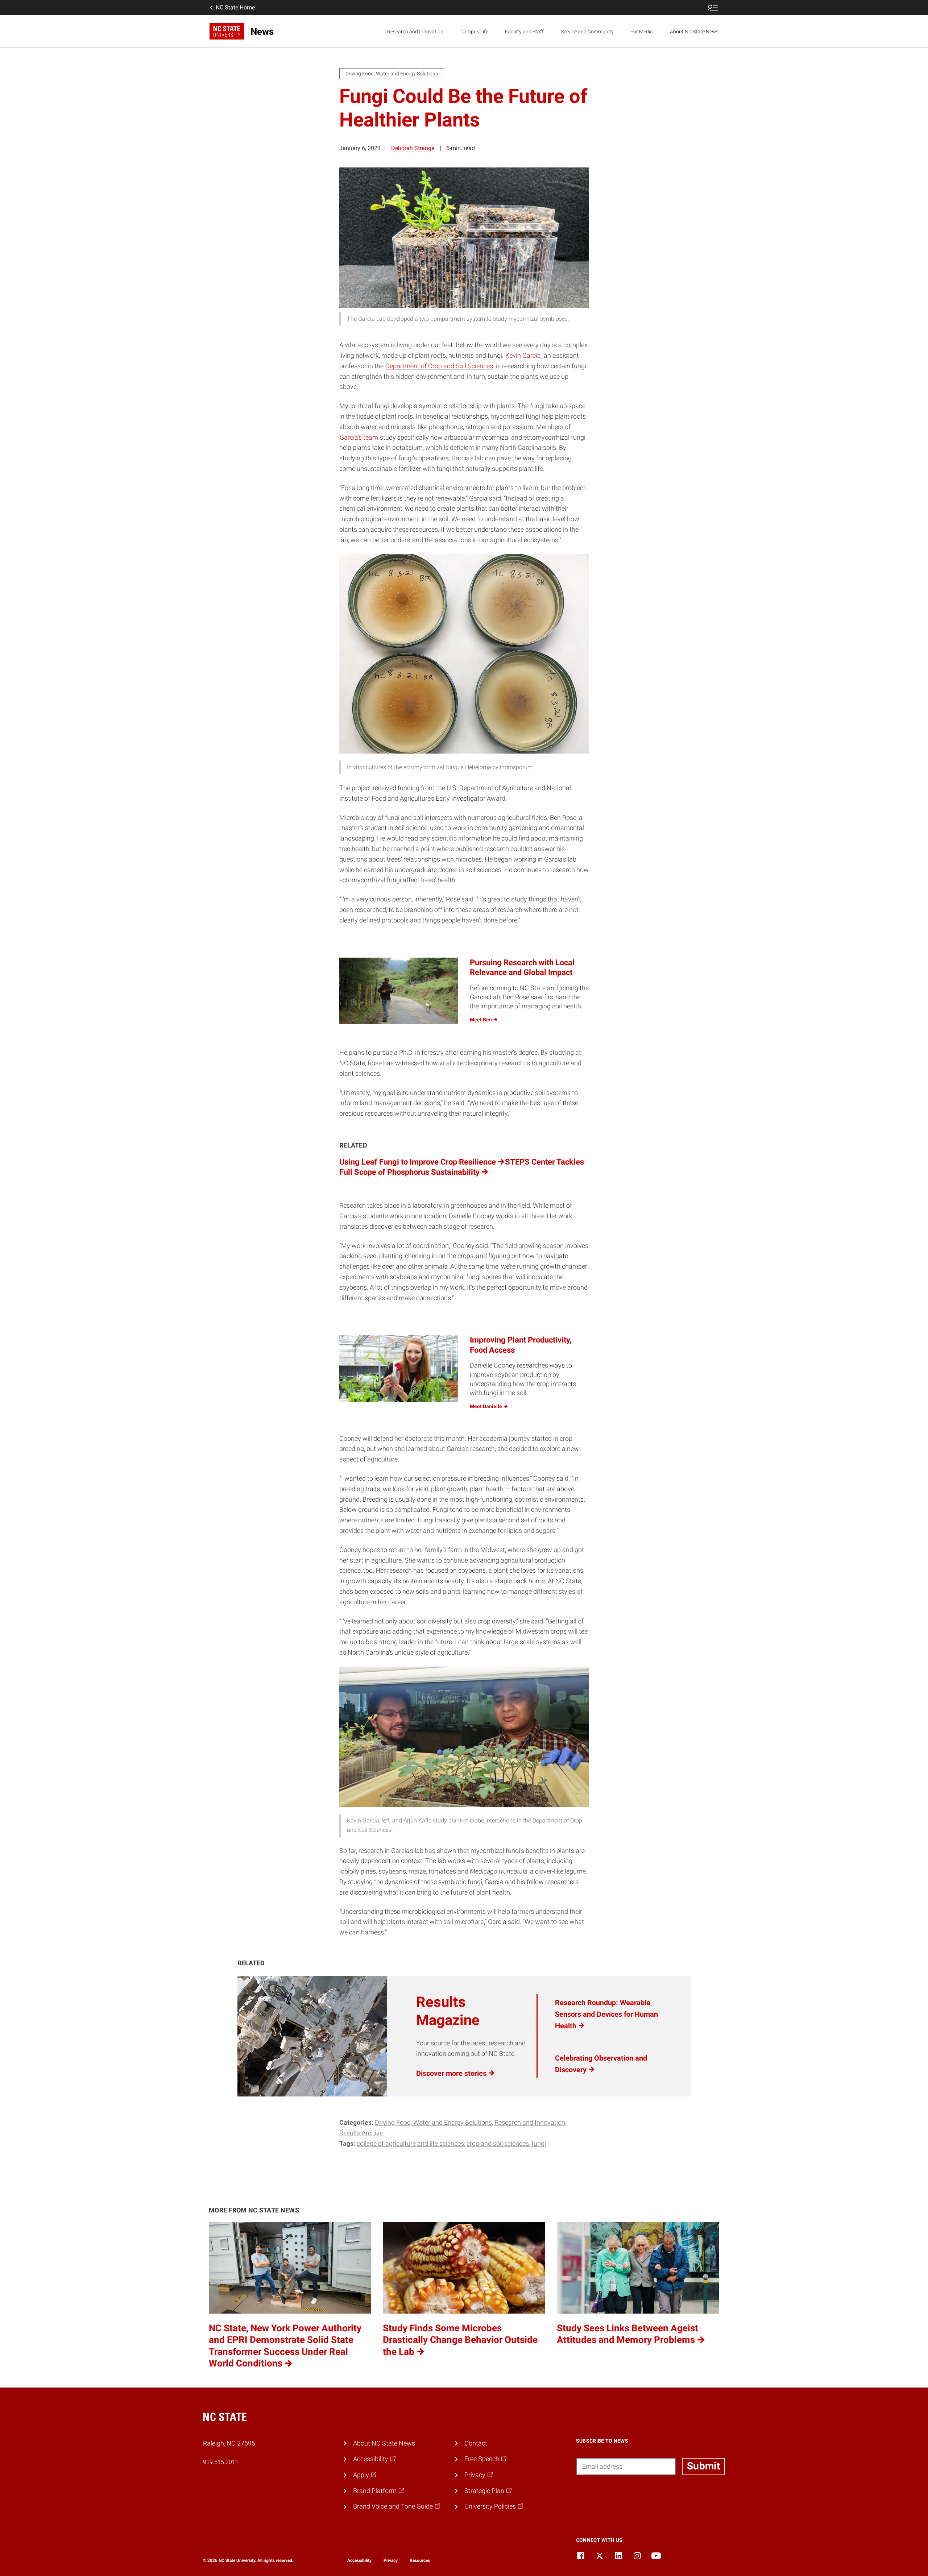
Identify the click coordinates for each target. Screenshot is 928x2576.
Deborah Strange (413, 148)
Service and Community (587, 32)
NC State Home (235, 7)
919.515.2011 (221, 2462)
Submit (703, 2466)
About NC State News (694, 32)
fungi (539, 2143)
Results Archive (361, 2133)
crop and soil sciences (498, 2143)
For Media (642, 32)
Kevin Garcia (523, 355)
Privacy (391, 2560)
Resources (420, 2560)
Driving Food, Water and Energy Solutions (433, 2122)
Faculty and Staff (524, 32)
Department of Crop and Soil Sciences (439, 366)
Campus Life (474, 32)
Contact (476, 2443)
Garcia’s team (359, 437)
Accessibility (359, 2560)
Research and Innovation (415, 32)
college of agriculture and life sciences (410, 2143)
